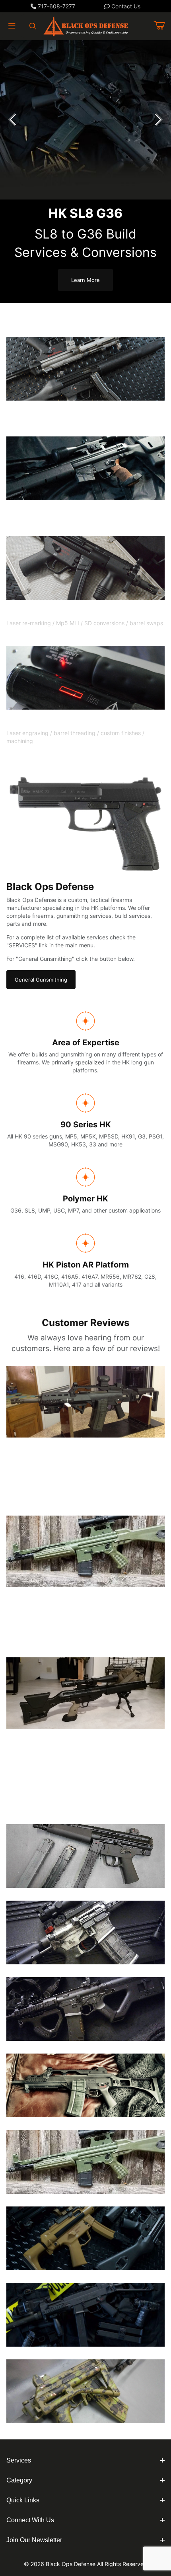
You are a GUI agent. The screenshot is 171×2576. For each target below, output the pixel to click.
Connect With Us (30, 2520)
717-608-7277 (56, 6)
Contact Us (125, 6)
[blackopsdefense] (86, 25)
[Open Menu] (12, 26)
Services (19, 2460)
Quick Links (23, 2500)
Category (19, 2480)
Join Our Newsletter (34, 2540)
